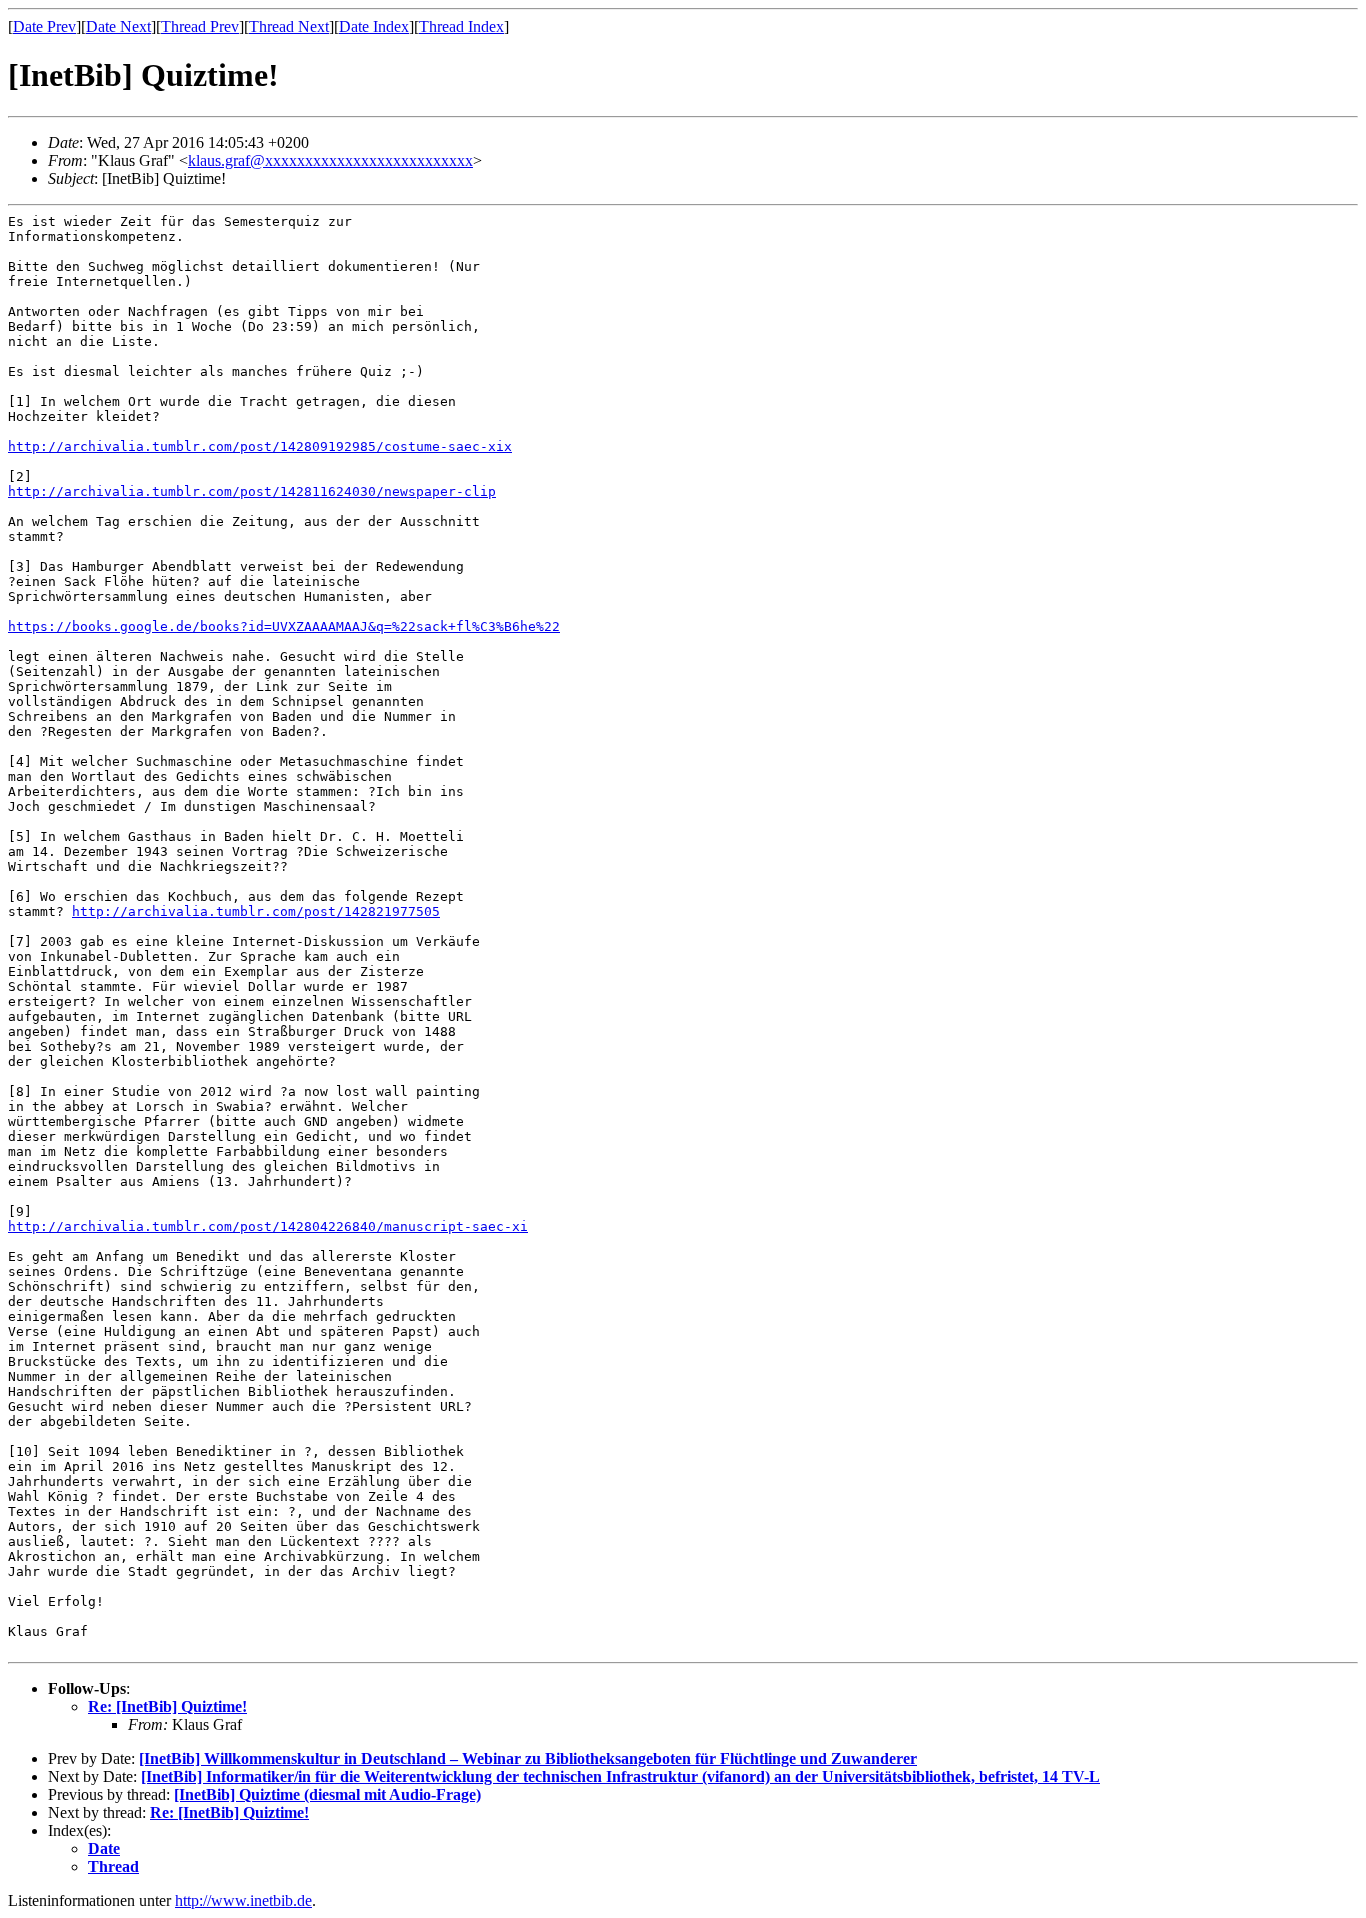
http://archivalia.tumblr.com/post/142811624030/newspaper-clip (252, 491)
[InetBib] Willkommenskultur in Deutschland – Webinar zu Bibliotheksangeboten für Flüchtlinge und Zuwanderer (528, 1758)
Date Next (118, 26)
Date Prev (44, 26)
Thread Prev (200, 26)
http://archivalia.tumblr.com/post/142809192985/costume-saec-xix (260, 446)
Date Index (374, 26)
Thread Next (289, 26)
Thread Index (461, 26)
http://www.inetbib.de (243, 1900)
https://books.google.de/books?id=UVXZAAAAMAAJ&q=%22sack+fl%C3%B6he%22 (284, 626)
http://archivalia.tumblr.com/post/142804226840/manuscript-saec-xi (268, 1226)
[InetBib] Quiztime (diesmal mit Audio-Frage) (327, 1794)
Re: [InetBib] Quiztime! (167, 1706)
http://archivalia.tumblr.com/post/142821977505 (256, 911)
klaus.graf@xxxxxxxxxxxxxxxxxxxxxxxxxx (330, 160)
